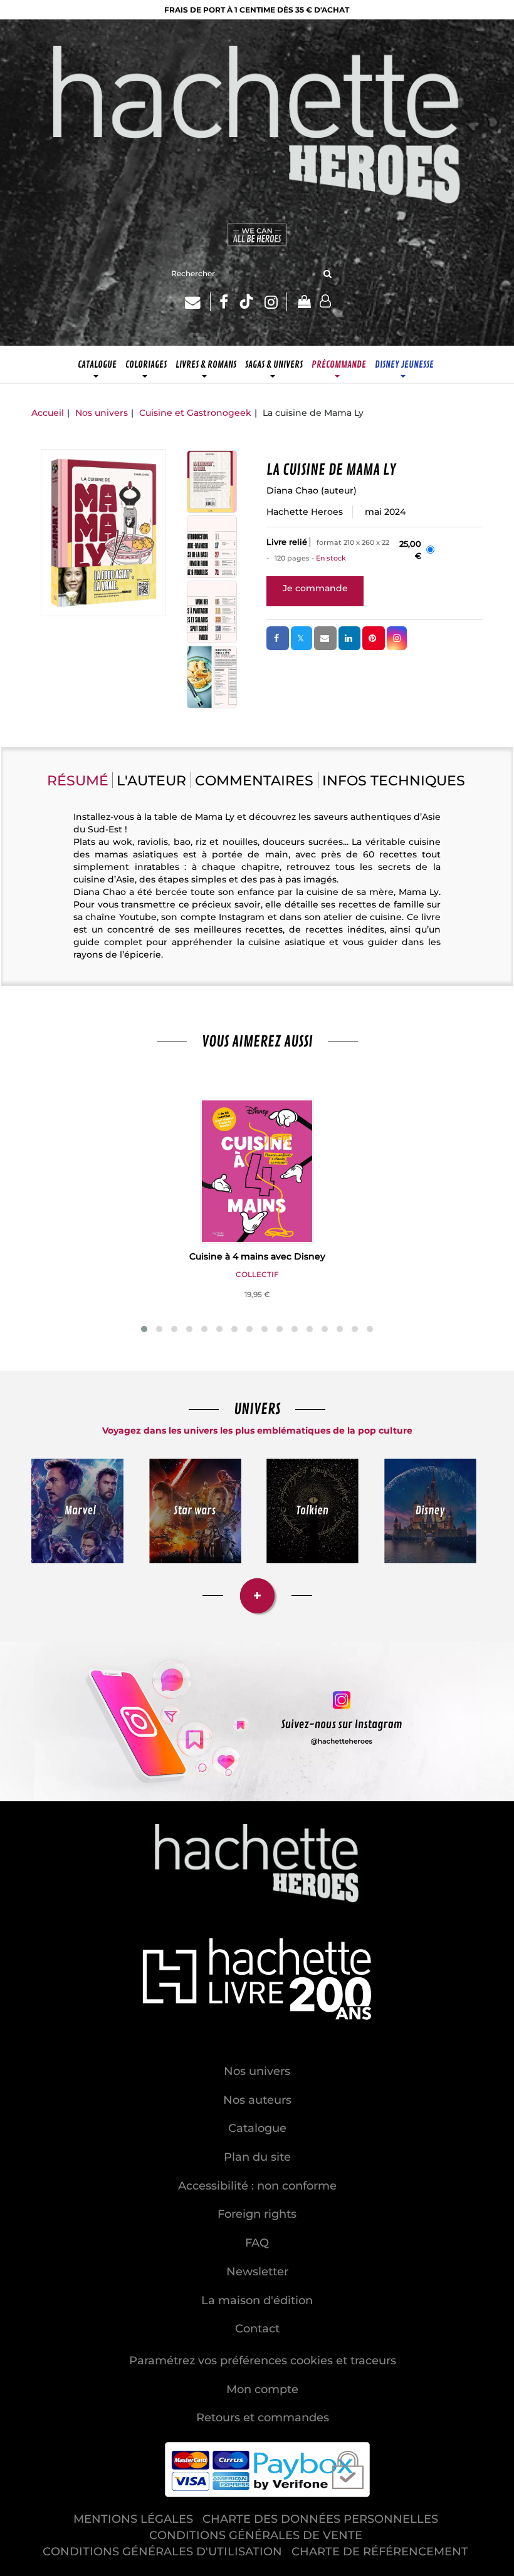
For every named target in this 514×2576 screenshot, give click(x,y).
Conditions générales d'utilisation (162, 2552)
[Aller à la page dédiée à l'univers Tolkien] (312, 1511)
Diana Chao (292, 490)
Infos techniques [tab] (394, 781)
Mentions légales (133, 2519)
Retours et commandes (263, 2418)
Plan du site (257, 2157)
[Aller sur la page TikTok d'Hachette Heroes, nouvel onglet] (246, 302)
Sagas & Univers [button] (274, 365)
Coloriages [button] (146, 365)
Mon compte (262, 2389)
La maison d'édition (257, 2300)
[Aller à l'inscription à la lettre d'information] (198, 302)
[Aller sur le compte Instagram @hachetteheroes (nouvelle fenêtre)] (257, 1721)
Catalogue (257, 2128)
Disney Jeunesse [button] (404, 365)
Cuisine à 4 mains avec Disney (257, 1256)
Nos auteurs (257, 2100)
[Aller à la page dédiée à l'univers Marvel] (77, 1511)
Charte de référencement (380, 2552)
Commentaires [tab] (254, 781)
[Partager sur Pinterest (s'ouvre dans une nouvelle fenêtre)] (374, 638)
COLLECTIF (257, 1274)
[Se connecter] (325, 302)
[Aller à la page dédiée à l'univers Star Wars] (195, 1511)
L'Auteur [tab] (151, 781)
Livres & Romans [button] (206, 365)
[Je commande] (315, 588)
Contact (257, 2329)
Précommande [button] (339, 365)
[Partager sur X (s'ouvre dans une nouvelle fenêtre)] (302, 638)
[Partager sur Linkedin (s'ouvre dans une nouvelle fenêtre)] (349, 638)
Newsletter (257, 2272)
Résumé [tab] (78, 781)
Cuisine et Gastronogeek (195, 413)
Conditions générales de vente (256, 2535)
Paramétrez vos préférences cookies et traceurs (263, 2361)
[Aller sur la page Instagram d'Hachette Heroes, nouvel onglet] (276, 302)
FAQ (257, 2243)
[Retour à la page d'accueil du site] (257, 127)
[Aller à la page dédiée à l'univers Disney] (430, 1511)
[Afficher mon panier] (303, 303)
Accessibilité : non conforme (257, 2186)
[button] (103, 533)
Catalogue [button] (97, 365)
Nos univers (102, 413)
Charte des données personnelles (320, 2519)
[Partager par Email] (325, 638)
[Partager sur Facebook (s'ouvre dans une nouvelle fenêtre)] (278, 638)
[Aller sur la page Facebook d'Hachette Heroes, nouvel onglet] (224, 302)
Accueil (48, 413)
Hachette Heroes (305, 512)
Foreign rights (257, 2214)
